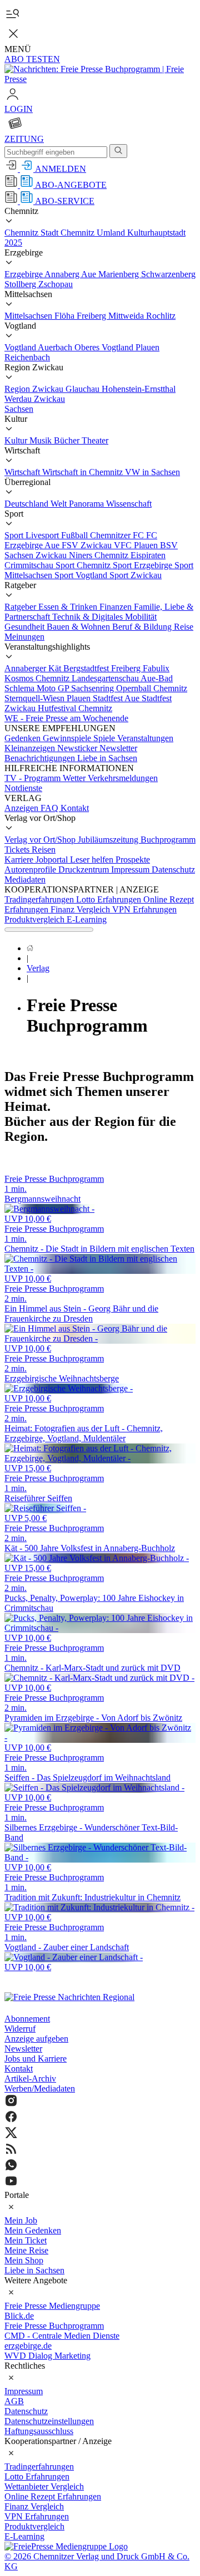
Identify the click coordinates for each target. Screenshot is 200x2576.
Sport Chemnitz (84, 565)
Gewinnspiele (68, 738)
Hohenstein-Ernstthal (139, 389)
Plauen (147, 347)
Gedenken (24, 738)
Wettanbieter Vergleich (44, 2486)
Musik (42, 440)
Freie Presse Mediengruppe (52, 2306)
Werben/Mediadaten (40, 2088)
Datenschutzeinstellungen (49, 2421)
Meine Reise (26, 2250)
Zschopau (56, 284)
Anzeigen (22, 808)
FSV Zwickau (88, 545)
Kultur (17, 440)
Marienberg (120, 274)
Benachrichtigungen (41, 758)
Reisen (44, 850)
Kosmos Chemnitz (38, 678)
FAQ (51, 808)
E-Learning (87, 919)
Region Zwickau (35, 389)
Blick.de (19, 2316)
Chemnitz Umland (94, 233)
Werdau (19, 399)
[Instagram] (100, 2102)
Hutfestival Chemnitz (75, 708)
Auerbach (56, 347)
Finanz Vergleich (81, 909)
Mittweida (127, 316)
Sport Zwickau (136, 575)
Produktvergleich (36, 919)
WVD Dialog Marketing (47, 2356)
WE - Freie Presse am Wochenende (66, 718)
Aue (90, 274)
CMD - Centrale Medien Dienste (62, 2336)
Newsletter (118, 748)
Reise (184, 627)
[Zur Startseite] (100, 79)
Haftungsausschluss (39, 2431)
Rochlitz (161, 316)
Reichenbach (27, 357)
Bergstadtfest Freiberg (103, 668)
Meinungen (24, 637)
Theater (95, 440)
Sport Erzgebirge (144, 565)
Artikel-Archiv (30, 2078)
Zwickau (49, 399)
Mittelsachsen (29, 316)
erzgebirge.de (28, 2346)
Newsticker (78, 748)
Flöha (66, 316)
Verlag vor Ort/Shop (41, 840)
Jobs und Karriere (36, 2059)
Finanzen (117, 607)
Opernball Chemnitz (152, 688)
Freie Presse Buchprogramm (54, 2326)
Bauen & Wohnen (79, 627)
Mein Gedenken (33, 2230)
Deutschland (27, 504)
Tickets (18, 850)
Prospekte (133, 859)
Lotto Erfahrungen (110, 899)
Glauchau (84, 389)
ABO (32, 59)
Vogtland (21, 347)
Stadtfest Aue (117, 698)
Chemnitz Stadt (32, 233)
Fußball (76, 535)
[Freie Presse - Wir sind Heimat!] (69, 1997)
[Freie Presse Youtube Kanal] (100, 2182)
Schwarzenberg (168, 274)
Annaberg (63, 274)
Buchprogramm (168, 840)
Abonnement (27, 2019)
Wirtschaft (23, 472)
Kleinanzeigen (31, 748)
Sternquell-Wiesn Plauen (49, 698)
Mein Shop (24, 2260)
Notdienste (23, 788)
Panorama (87, 504)
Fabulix (156, 668)
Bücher (68, 440)
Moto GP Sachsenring (76, 688)
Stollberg (21, 284)
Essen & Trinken (69, 607)
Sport (15, 535)
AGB (14, 2401)
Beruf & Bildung (143, 627)
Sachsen (19, 409)
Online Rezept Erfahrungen (53, 2496)
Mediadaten (25, 879)
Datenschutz (173, 869)
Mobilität (141, 617)
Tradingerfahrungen (40, 899)
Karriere (20, 859)
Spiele (105, 738)
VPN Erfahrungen (144, 909)
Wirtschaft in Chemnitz (84, 472)
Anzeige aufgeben (36, 2039)
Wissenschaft (129, 504)
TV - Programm (34, 778)
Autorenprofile (31, 869)
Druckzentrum (85, 869)
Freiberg (92, 316)
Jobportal (53, 859)
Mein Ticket (26, 2240)
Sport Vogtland (82, 575)
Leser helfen (93, 859)
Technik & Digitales (89, 617)
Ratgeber (21, 607)
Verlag (38, 968)
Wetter (75, 778)
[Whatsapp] (100, 2166)
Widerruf (20, 2029)
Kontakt (75, 808)
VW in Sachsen (152, 472)
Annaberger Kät (34, 668)
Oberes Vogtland (105, 347)
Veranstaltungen (145, 738)
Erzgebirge (24, 274)
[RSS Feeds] (100, 2150)
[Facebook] (100, 2118)
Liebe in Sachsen (107, 758)
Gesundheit (26, 627)
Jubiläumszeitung (109, 840)
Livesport (43, 535)
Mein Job (21, 2220)
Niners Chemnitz (100, 555)
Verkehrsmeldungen (123, 778)
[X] (100, 2134)
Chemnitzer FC (118, 535)
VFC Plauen (137, 545)
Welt (60, 504)
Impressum (131, 869)
